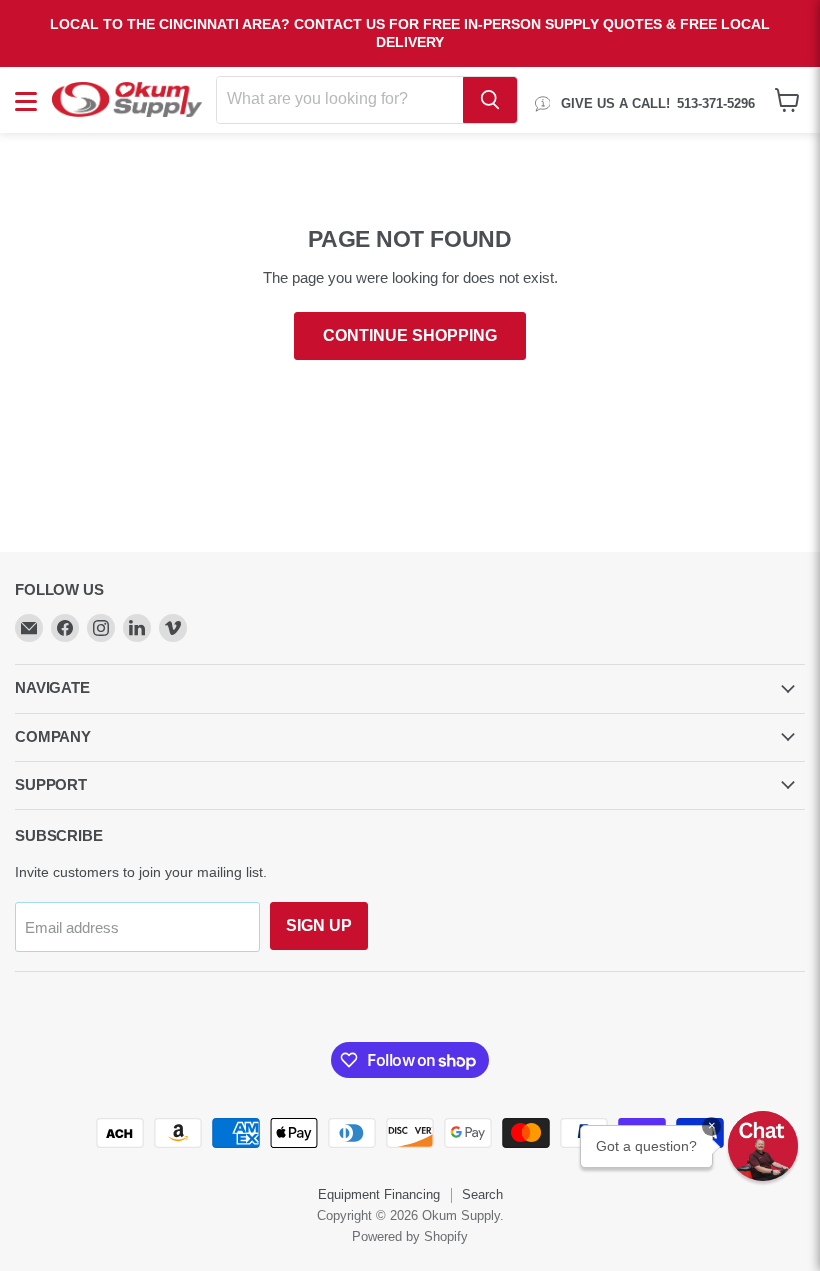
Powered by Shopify (410, 1236)
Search (482, 1194)
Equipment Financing (379, 1194)
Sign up (319, 925)
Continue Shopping (410, 335)
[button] (763, 1146)
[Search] (490, 100)
